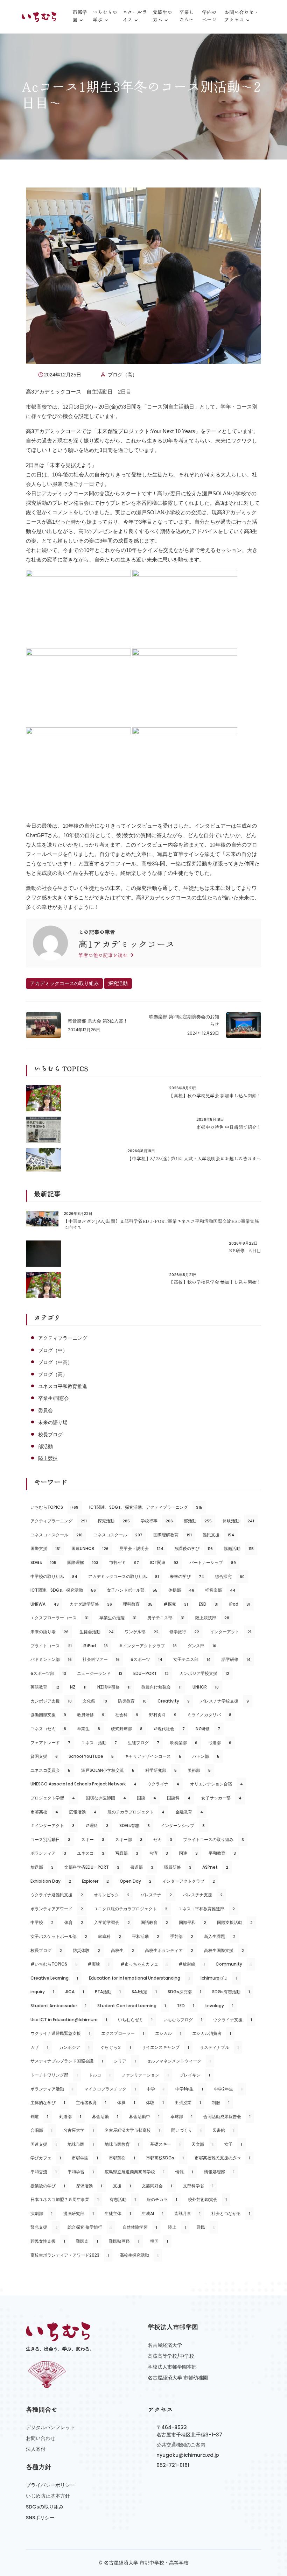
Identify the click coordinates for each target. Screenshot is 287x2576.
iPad (240, 1604)
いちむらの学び (105, 16)
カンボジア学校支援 (204, 1673)
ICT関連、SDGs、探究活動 (63, 1590)
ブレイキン (195, 2075)
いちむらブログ (183, 2020)
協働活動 (239, 1548)
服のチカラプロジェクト (136, 1812)
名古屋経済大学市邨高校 (132, 2130)
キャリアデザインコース (153, 1756)
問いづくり (186, 2130)
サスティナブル (219, 2047)
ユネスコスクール (118, 1535)
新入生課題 (220, 1936)
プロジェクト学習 (53, 1798)
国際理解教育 (173, 1535)
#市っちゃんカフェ (144, 1964)
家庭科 (110, 1936)
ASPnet (215, 1867)
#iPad (95, 1646)
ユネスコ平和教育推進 (63, 1386)
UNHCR (206, 1687)
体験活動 (238, 1521)
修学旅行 (184, 1632)
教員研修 (91, 1715)
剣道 (39, 2117)
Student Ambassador (58, 2006)
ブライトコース (51, 1646)
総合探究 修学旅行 (90, 2227)
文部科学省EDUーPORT (92, 1867)
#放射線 (192, 1964)
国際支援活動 (235, 1922)
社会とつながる (231, 2213)
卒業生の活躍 (118, 1618)
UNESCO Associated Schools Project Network (83, 1784)
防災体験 (86, 1950)
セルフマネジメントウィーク (179, 2061)
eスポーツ (146, 1659)
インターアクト (231, 1632)
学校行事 (157, 1521)
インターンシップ (183, 1825)
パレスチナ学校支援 (225, 1701)
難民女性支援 (48, 2241)
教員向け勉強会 (162, 1687)
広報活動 (83, 1812)
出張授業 (188, 2103)
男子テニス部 (166, 1618)
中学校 (42, 1922)
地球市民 (81, 2144)
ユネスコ (91, 1853)
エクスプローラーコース (59, 1618)
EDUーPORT (151, 1673)
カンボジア (74, 2047)
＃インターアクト (52, 1825)
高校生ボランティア (169, 1950)
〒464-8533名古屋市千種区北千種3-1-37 (189, 2431)
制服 (221, 2103)
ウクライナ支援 (233, 2020)
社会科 (127, 1715)
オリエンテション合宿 (216, 1784)
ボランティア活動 (52, 2089)
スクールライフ (135, 16)
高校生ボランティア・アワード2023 (70, 2255)
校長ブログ (50, 1435)
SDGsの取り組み (45, 2507)
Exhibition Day (51, 1881)
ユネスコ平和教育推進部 (206, 1909)
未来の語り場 (53, 1422)
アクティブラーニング (63, 1338)
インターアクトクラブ (189, 1881)
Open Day (136, 1881)
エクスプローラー (123, 2033)
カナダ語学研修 (91, 1604)
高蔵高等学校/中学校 (171, 2356)
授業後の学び (48, 2186)
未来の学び (187, 1576)
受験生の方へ (162, 16)
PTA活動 (108, 1992)
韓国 (159, 2241)
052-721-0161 (173, 2465)
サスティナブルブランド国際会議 (67, 2061)
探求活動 (89, 2186)
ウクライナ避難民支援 (57, 1895)
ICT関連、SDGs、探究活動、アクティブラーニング (146, 1507)
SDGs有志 (135, 1825)
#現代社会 (169, 1729)
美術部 (199, 1770)
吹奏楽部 (184, 1743)
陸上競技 (48, 1458)
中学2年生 (228, 2089)
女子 (233, 2144)
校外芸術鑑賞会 (207, 2199)
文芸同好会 (157, 2186)
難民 (206, 2227)
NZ (78, 1687)
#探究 (176, 1604)
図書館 (223, 2130)
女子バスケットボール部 (59, 1936)
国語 (146, 1798)
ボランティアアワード (57, 1909)
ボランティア (48, 1853)
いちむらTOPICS (54, 1507)
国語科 (179, 1798)
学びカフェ (46, 2158)
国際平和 (192, 1922)
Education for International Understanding (139, 1978)
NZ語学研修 (114, 1687)
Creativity (174, 1701)
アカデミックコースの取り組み (64, 983)
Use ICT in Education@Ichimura (69, 2020)
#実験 (99, 1964)
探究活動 (118, 983)
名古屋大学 (79, 2130)
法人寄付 (36, 2449)
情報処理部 (219, 2172)
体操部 (181, 1590)
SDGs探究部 (184, 1992)
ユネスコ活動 (99, 1743)
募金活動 (105, 2117)
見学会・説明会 (141, 1548)
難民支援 (218, 1535)
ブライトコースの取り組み (213, 1839)
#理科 (97, 1825)
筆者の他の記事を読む (104, 955)
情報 (184, 2172)
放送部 (42, 1867)
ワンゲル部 (142, 1632)
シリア (125, 2061)
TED (185, 2006)
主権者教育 (91, 2103)
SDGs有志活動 (231, 1992)
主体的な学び (48, 2103)
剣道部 (70, 2117)
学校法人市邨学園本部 (172, 2367)
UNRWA (45, 1604)
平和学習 (81, 2172)
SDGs (43, 1562)
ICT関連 (164, 1562)
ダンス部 (202, 1646)
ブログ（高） (122, 375)
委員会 (45, 1410)
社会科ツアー (101, 1659)
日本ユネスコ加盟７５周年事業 (65, 2199)
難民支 (87, 2241)
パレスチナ (156, 1895)
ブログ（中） (53, 1350)
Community (234, 1964)
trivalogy (219, 2006)
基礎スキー (165, 2144)
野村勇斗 (163, 1715)
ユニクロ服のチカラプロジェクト (131, 1909)
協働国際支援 (48, 1715)
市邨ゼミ (124, 1562)
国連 (188, 1853)
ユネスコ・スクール (57, 1535)
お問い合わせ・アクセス (241, 16)
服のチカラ (162, 2199)
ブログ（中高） (55, 1362)
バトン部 (206, 1756)
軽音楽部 (220, 1590)
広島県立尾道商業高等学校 (135, 2172)
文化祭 (95, 1701)
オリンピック (112, 1895)
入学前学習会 (112, 1922)
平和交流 (44, 2172)
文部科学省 (198, 2186)
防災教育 (132, 1701)
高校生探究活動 (139, 2255)
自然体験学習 (140, 2227)
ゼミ (163, 1839)
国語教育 (154, 1922)
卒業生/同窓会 (54, 1398)
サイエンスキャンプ (165, 2047)
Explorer (95, 1881)
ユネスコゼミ (48, 1729)
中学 (156, 2089)
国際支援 (45, 1548)
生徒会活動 (97, 1632)
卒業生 (89, 1729)
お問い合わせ (41, 2438)
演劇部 (41, 2213)
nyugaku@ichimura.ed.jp (188, 2455)
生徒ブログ (143, 1743)
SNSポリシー (40, 2518)
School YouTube (91, 1756)
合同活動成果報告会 (227, 2117)
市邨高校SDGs (165, 2158)
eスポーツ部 (48, 1673)
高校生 (122, 1950)
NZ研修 (208, 1729)
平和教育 (222, 1853)
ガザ (39, 2047)
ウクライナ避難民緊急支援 (60, 2033)
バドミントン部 (51, 1659)
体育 (74, 1922)
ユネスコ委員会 (50, 1770)
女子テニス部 (192, 1659)
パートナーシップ (213, 1562)
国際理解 (83, 1562)
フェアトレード (50, 1743)
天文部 (202, 2144)
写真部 (127, 1853)
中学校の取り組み (54, 1576)
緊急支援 (44, 2227)
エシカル (168, 2033)
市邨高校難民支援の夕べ (222, 2158)
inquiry (42, 1992)
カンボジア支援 (51, 1701)
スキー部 (129, 1839)
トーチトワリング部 (54, 2075)
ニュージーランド (100, 1673)
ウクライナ (163, 1784)
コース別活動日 (50, 1839)
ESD (209, 1604)
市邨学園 (80, 16)
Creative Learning (54, 1978)
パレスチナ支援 (203, 1895)
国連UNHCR (90, 1548)
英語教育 (45, 1687)
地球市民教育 (122, 2144)
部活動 (45, 1446)
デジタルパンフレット (50, 2427)
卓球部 (181, 2117)
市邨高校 (44, 1812)
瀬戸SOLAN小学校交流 (108, 1770)
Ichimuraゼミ (219, 1978)
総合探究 (230, 1576)
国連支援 (44, 2144)
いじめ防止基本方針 (48, 2496)
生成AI (153, 2213)
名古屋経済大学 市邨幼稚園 (178, 2378)
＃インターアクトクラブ (148, 1646)
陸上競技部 (212, 1618)
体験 (155, 2103)
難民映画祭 (124, 2241)
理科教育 (138, 1604)
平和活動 (146, 1936)
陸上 (177, 2227)
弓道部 (220, 1743)
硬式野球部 (127, 1729)
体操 (126, 2103)
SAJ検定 (144, 1992)
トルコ (100, 2075)
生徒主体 (118, 2213)
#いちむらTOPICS (54, 1964)
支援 (122, 2186)
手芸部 (182, 1936)
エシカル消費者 (212, 2033)
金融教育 (189, 1812)
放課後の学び (194, 1548)
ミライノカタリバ (209, 1715)
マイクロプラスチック (110, 2089)
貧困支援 (44, 1756)
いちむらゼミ (135, 2020)
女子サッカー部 (221, 1798)
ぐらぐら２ (116, 2047)
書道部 (142, 1867)
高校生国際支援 (224, 1950)
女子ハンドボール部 (132, 1590)
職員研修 (178, 1867)
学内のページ (209, 16)
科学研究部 (161, 1770)
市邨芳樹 (122, 2158)
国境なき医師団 (106, 1798)
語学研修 (236, 1659)
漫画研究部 (79, 2213)
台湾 (159, 1853)
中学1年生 (189, 2089)
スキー (93, 1839)
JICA (75, 1992)
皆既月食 (187, 2213)
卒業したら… (187, 16)
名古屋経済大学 (165, 2345)
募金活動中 (144, 2117)
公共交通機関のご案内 (181, 2445)
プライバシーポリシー (50, 2485)
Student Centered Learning (132, 2006)
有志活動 (123, 2199)
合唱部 (41, 2130)
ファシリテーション (145, 2075)
